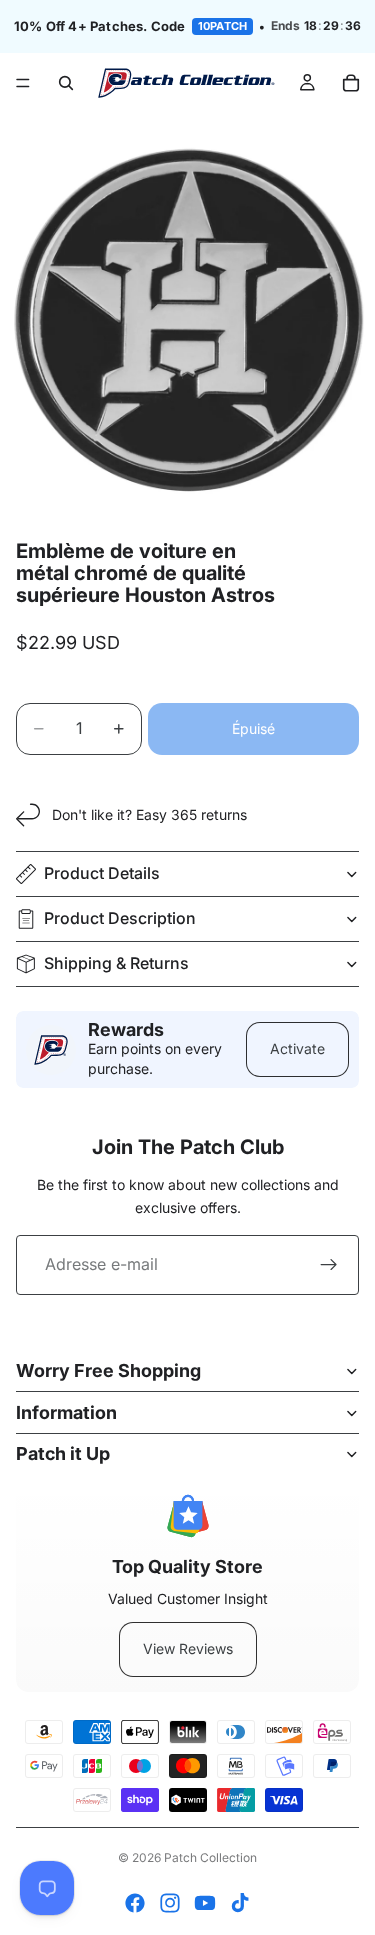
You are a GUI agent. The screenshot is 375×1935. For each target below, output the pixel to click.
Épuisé (253, 728)
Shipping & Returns (116, 963)
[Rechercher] (66, 83)
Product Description (120, 918)
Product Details (102, 873)
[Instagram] (170, 1903)
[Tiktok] (240, 1903)
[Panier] (351, 83)
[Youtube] (205, 1903)
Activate (297, 1048)
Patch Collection (210, 1857)
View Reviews (188, 1648)
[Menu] (23, 83)
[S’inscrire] (329, 1265)
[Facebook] (135, 1903)
